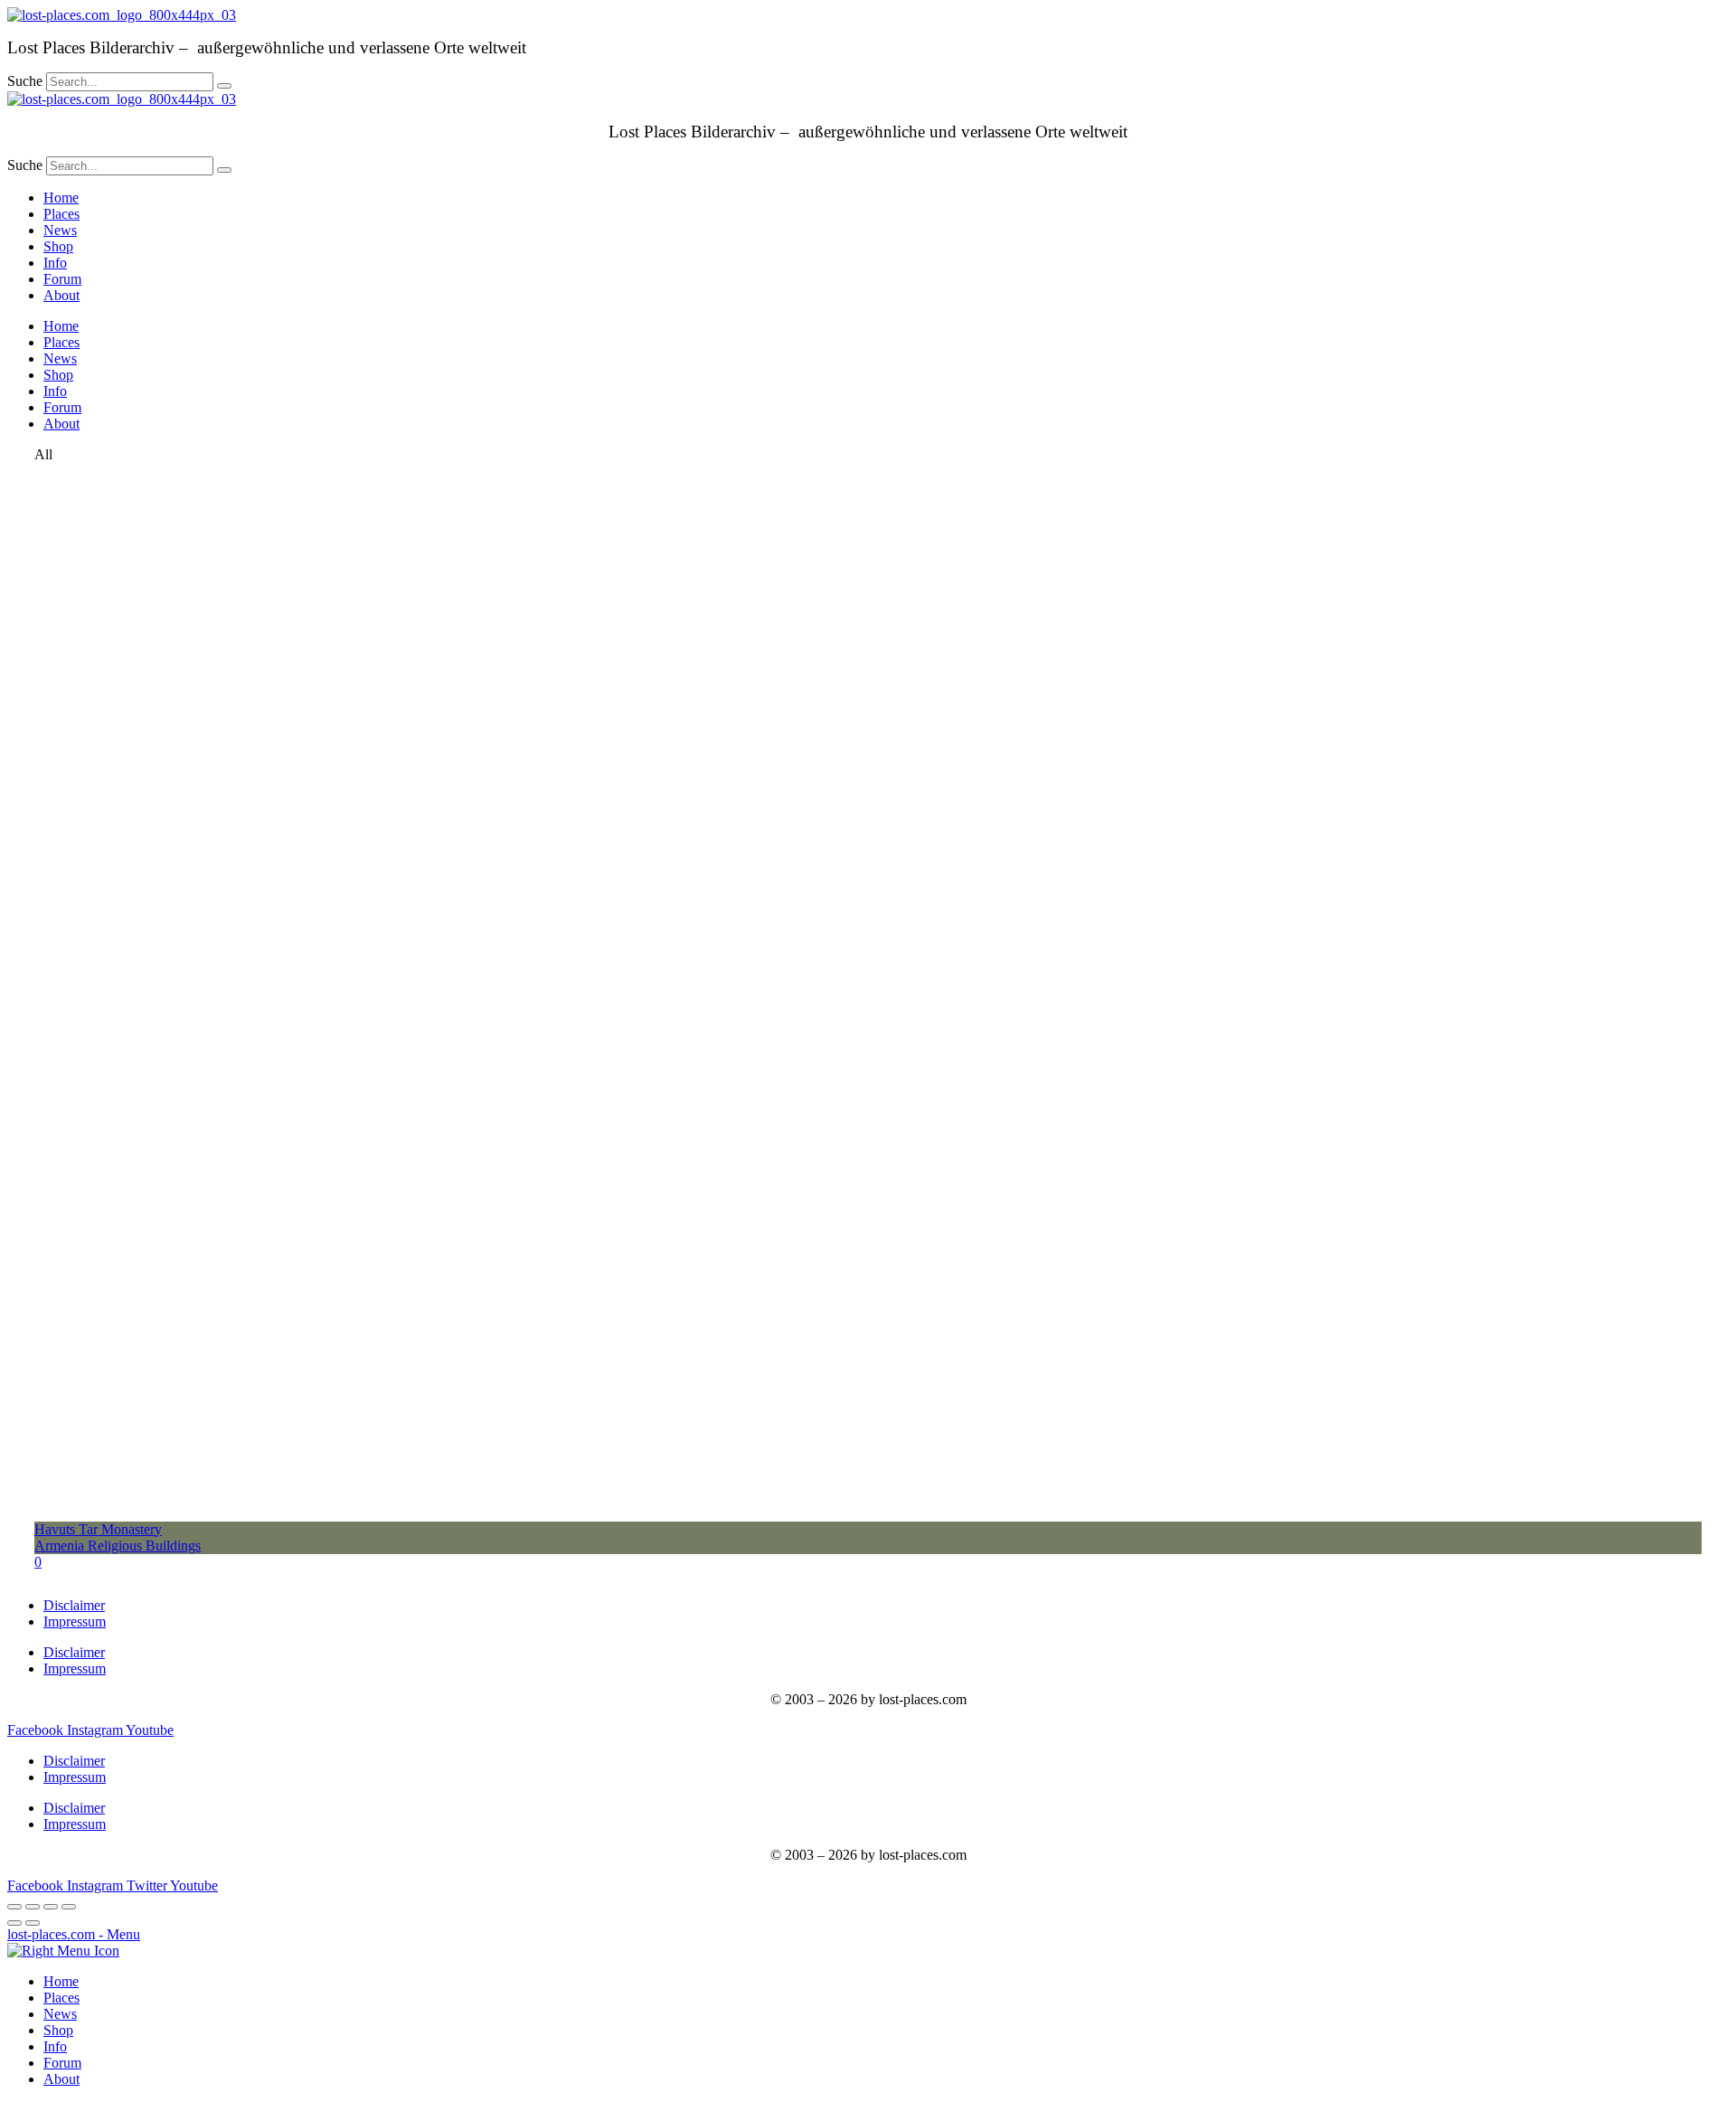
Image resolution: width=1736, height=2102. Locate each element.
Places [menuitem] (61, 1998)
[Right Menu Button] (63, 1951)
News (60, 230)
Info (55, 263)
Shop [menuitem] (58, 2030)
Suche (25, 81)
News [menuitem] (60, 2014)
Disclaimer (74, 1605)
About (61, 295)
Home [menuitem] (61, 1981)
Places (61, 214)
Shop (58, 246)
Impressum (75, 1621)
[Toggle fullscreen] (51, 1907)
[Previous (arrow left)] (14, 1923)
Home (61, 198)
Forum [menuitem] (62, 2063)
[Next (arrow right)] (33, 1923)
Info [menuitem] (55, 2046)
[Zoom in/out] (69, 1907)
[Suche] (224, 86)
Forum (62, 279)
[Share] (33, 1907)
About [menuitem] (61, 2079)
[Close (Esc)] (14, 1907)
